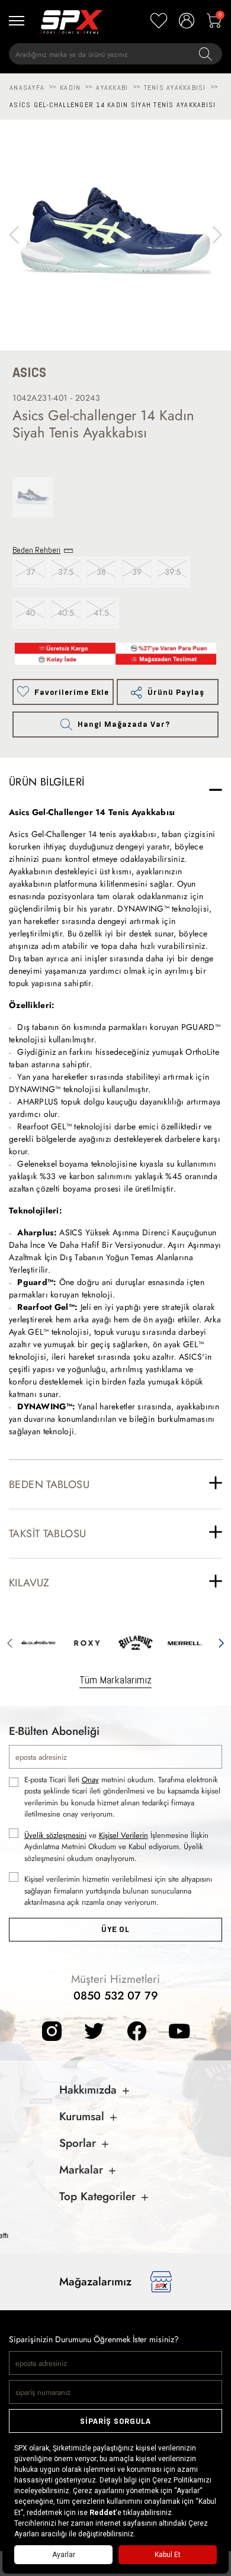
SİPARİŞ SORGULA (115, 2421)
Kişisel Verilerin (123, 1835)
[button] (217, 235)
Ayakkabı (112, 88)
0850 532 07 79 (116, 1996)
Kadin (70, 88)
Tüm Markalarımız (115, 1680)
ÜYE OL (115, 1929)
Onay (90, 1780)
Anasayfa (27, 88)
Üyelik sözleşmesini (55, 1835)
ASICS (29, 373)
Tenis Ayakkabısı (175, 88)
